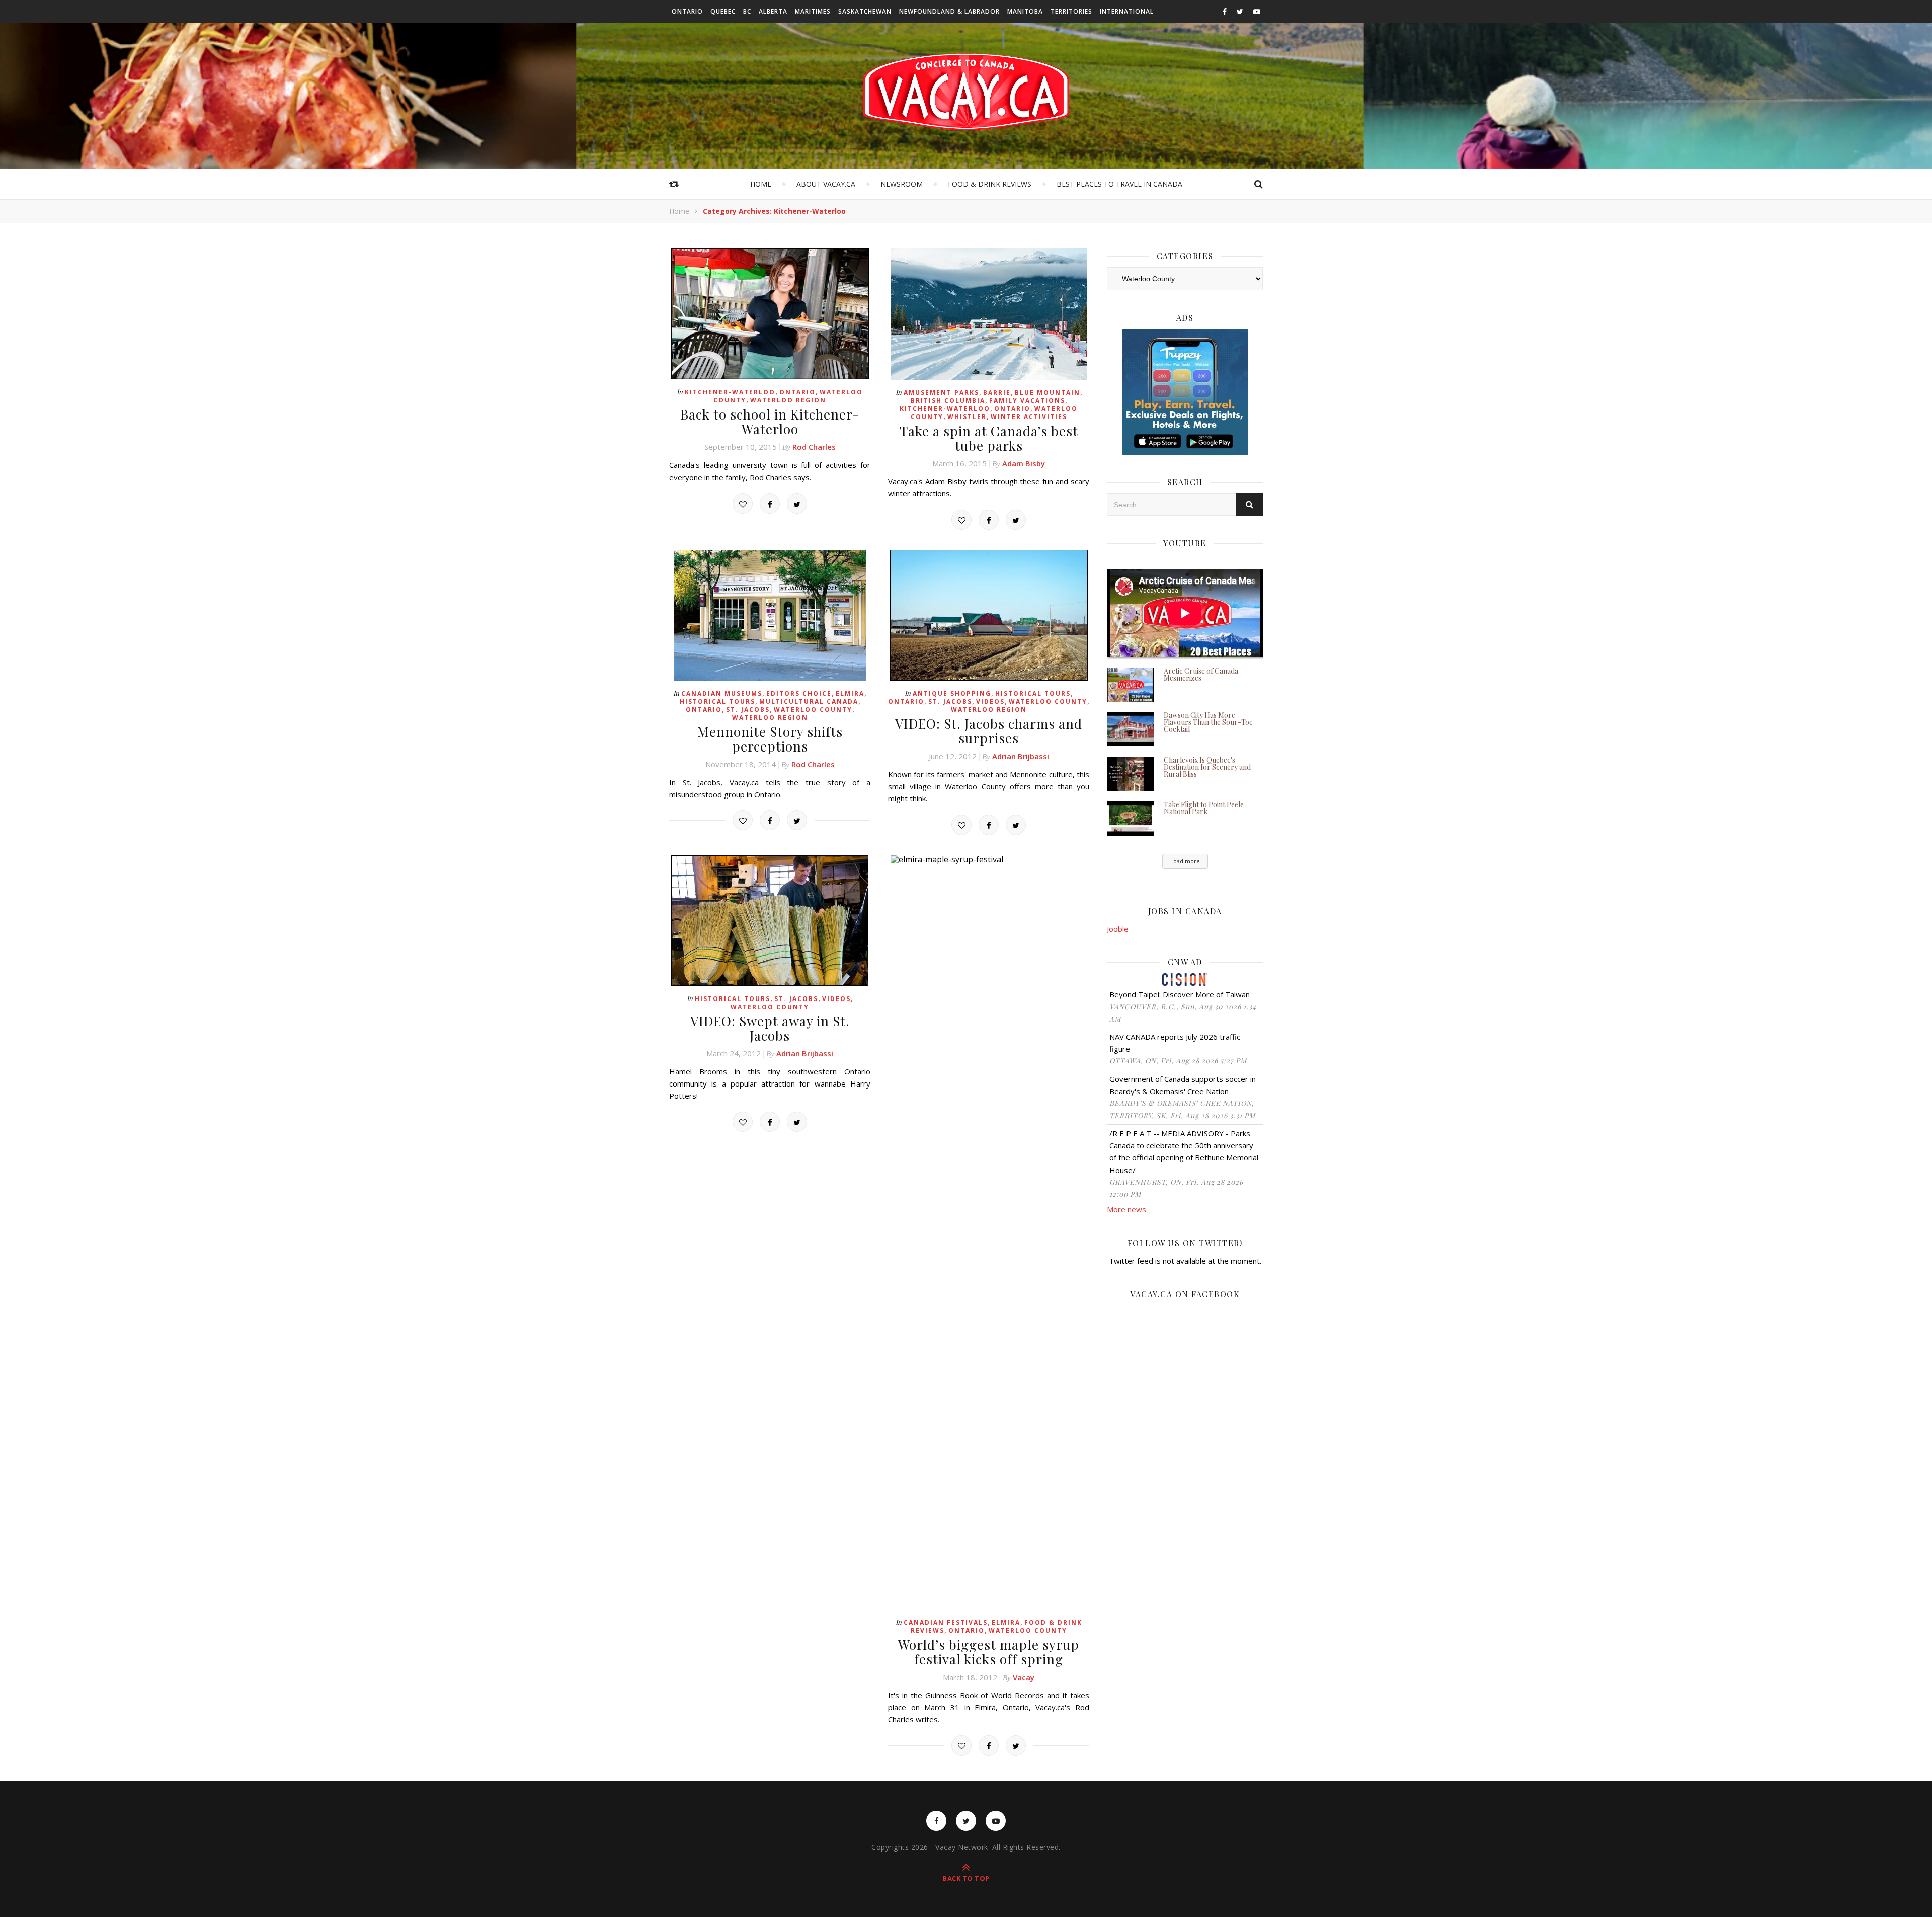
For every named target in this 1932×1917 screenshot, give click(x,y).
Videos (990, 701)
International (1127, 11)
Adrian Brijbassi (1021, 756)
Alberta (773, 11)
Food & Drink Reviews (990, 184)
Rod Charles (814, 447)
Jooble (1118, 929)
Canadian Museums (722, 693)
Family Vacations (1027, 401)
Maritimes (813, 11)
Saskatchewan (865, 11)
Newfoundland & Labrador (949, 11)
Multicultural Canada (809, 701)
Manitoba (1025, 11)
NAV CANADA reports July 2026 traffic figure (1175, 1043)
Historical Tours (717, 701)
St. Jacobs (748, 710)
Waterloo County (813, 710)
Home (761, 184)
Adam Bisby (1024, 463)
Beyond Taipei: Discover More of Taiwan (1180, 994)
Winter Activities (1029, 417)
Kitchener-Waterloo (730, 392)
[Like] (743, 504)
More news (1126, 1209)
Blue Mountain (1048, 393)
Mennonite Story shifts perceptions (770, 739)
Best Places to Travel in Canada (1119, 184)
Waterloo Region (788, 400)
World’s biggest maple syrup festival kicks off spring (989, 1652)
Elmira (850, 693)
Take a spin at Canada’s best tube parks (989, 438)
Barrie (997, 393)
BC (747, 11)
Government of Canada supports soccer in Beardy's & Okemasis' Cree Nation (1183, 1085)
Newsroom (902, 184)
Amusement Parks (941, 393)
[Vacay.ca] (966, 92)
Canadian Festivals (946, 1622)
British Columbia (948, 401)
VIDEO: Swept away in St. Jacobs (770, 1028)
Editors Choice (799, 693)
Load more (1185, 861)
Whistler (967, 417)
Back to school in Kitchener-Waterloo (770, 422)
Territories (1071, 11)
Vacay (1024, 1677)
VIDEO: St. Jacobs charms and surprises (989, 731)
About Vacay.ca (826, 184)
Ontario (687, 11)
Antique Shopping (952, 693)
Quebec (723, 11)
